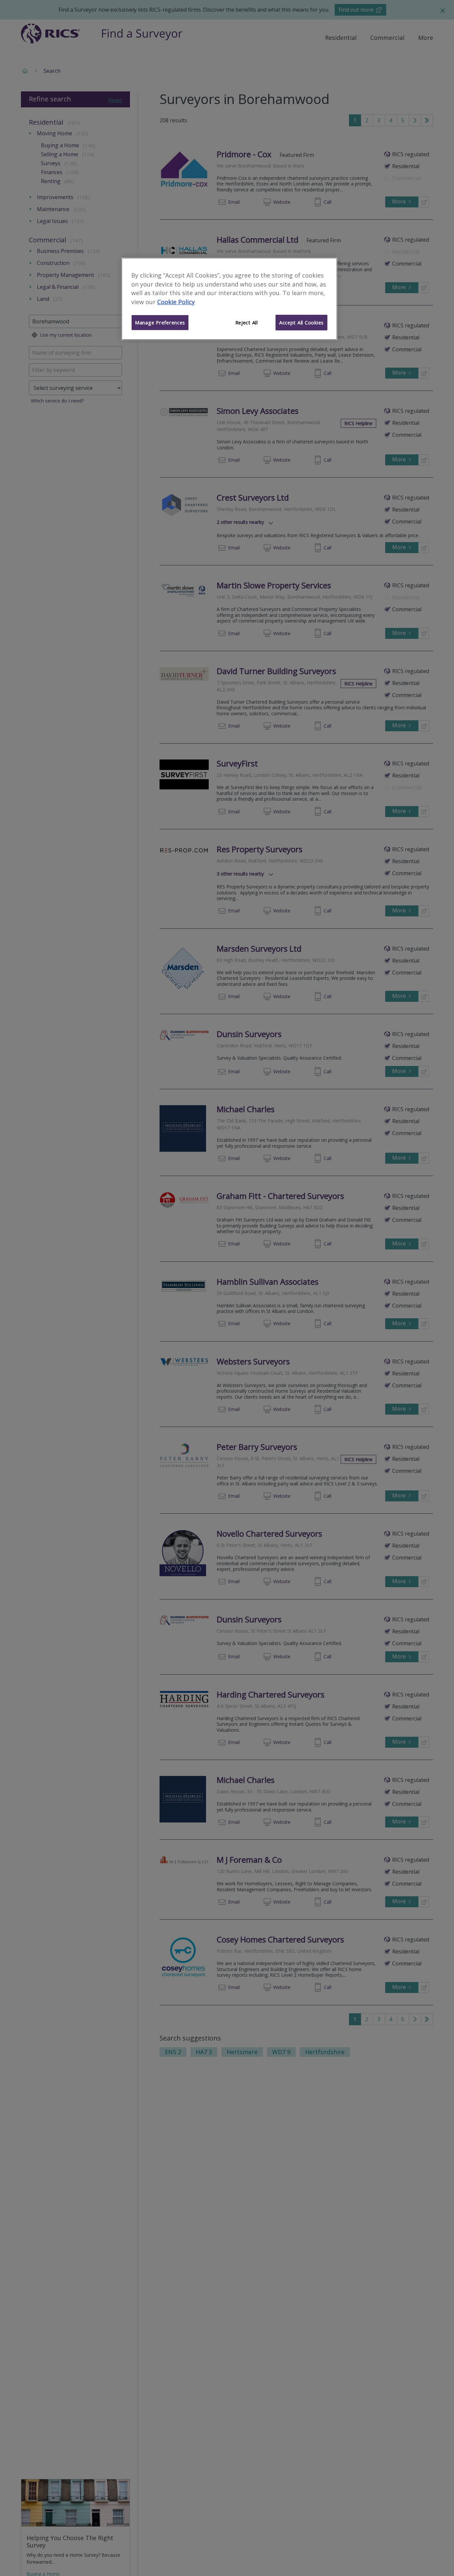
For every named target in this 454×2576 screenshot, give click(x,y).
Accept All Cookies (301, 322)
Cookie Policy (176, 302)
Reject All (247, 322)
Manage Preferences (160, 322)
